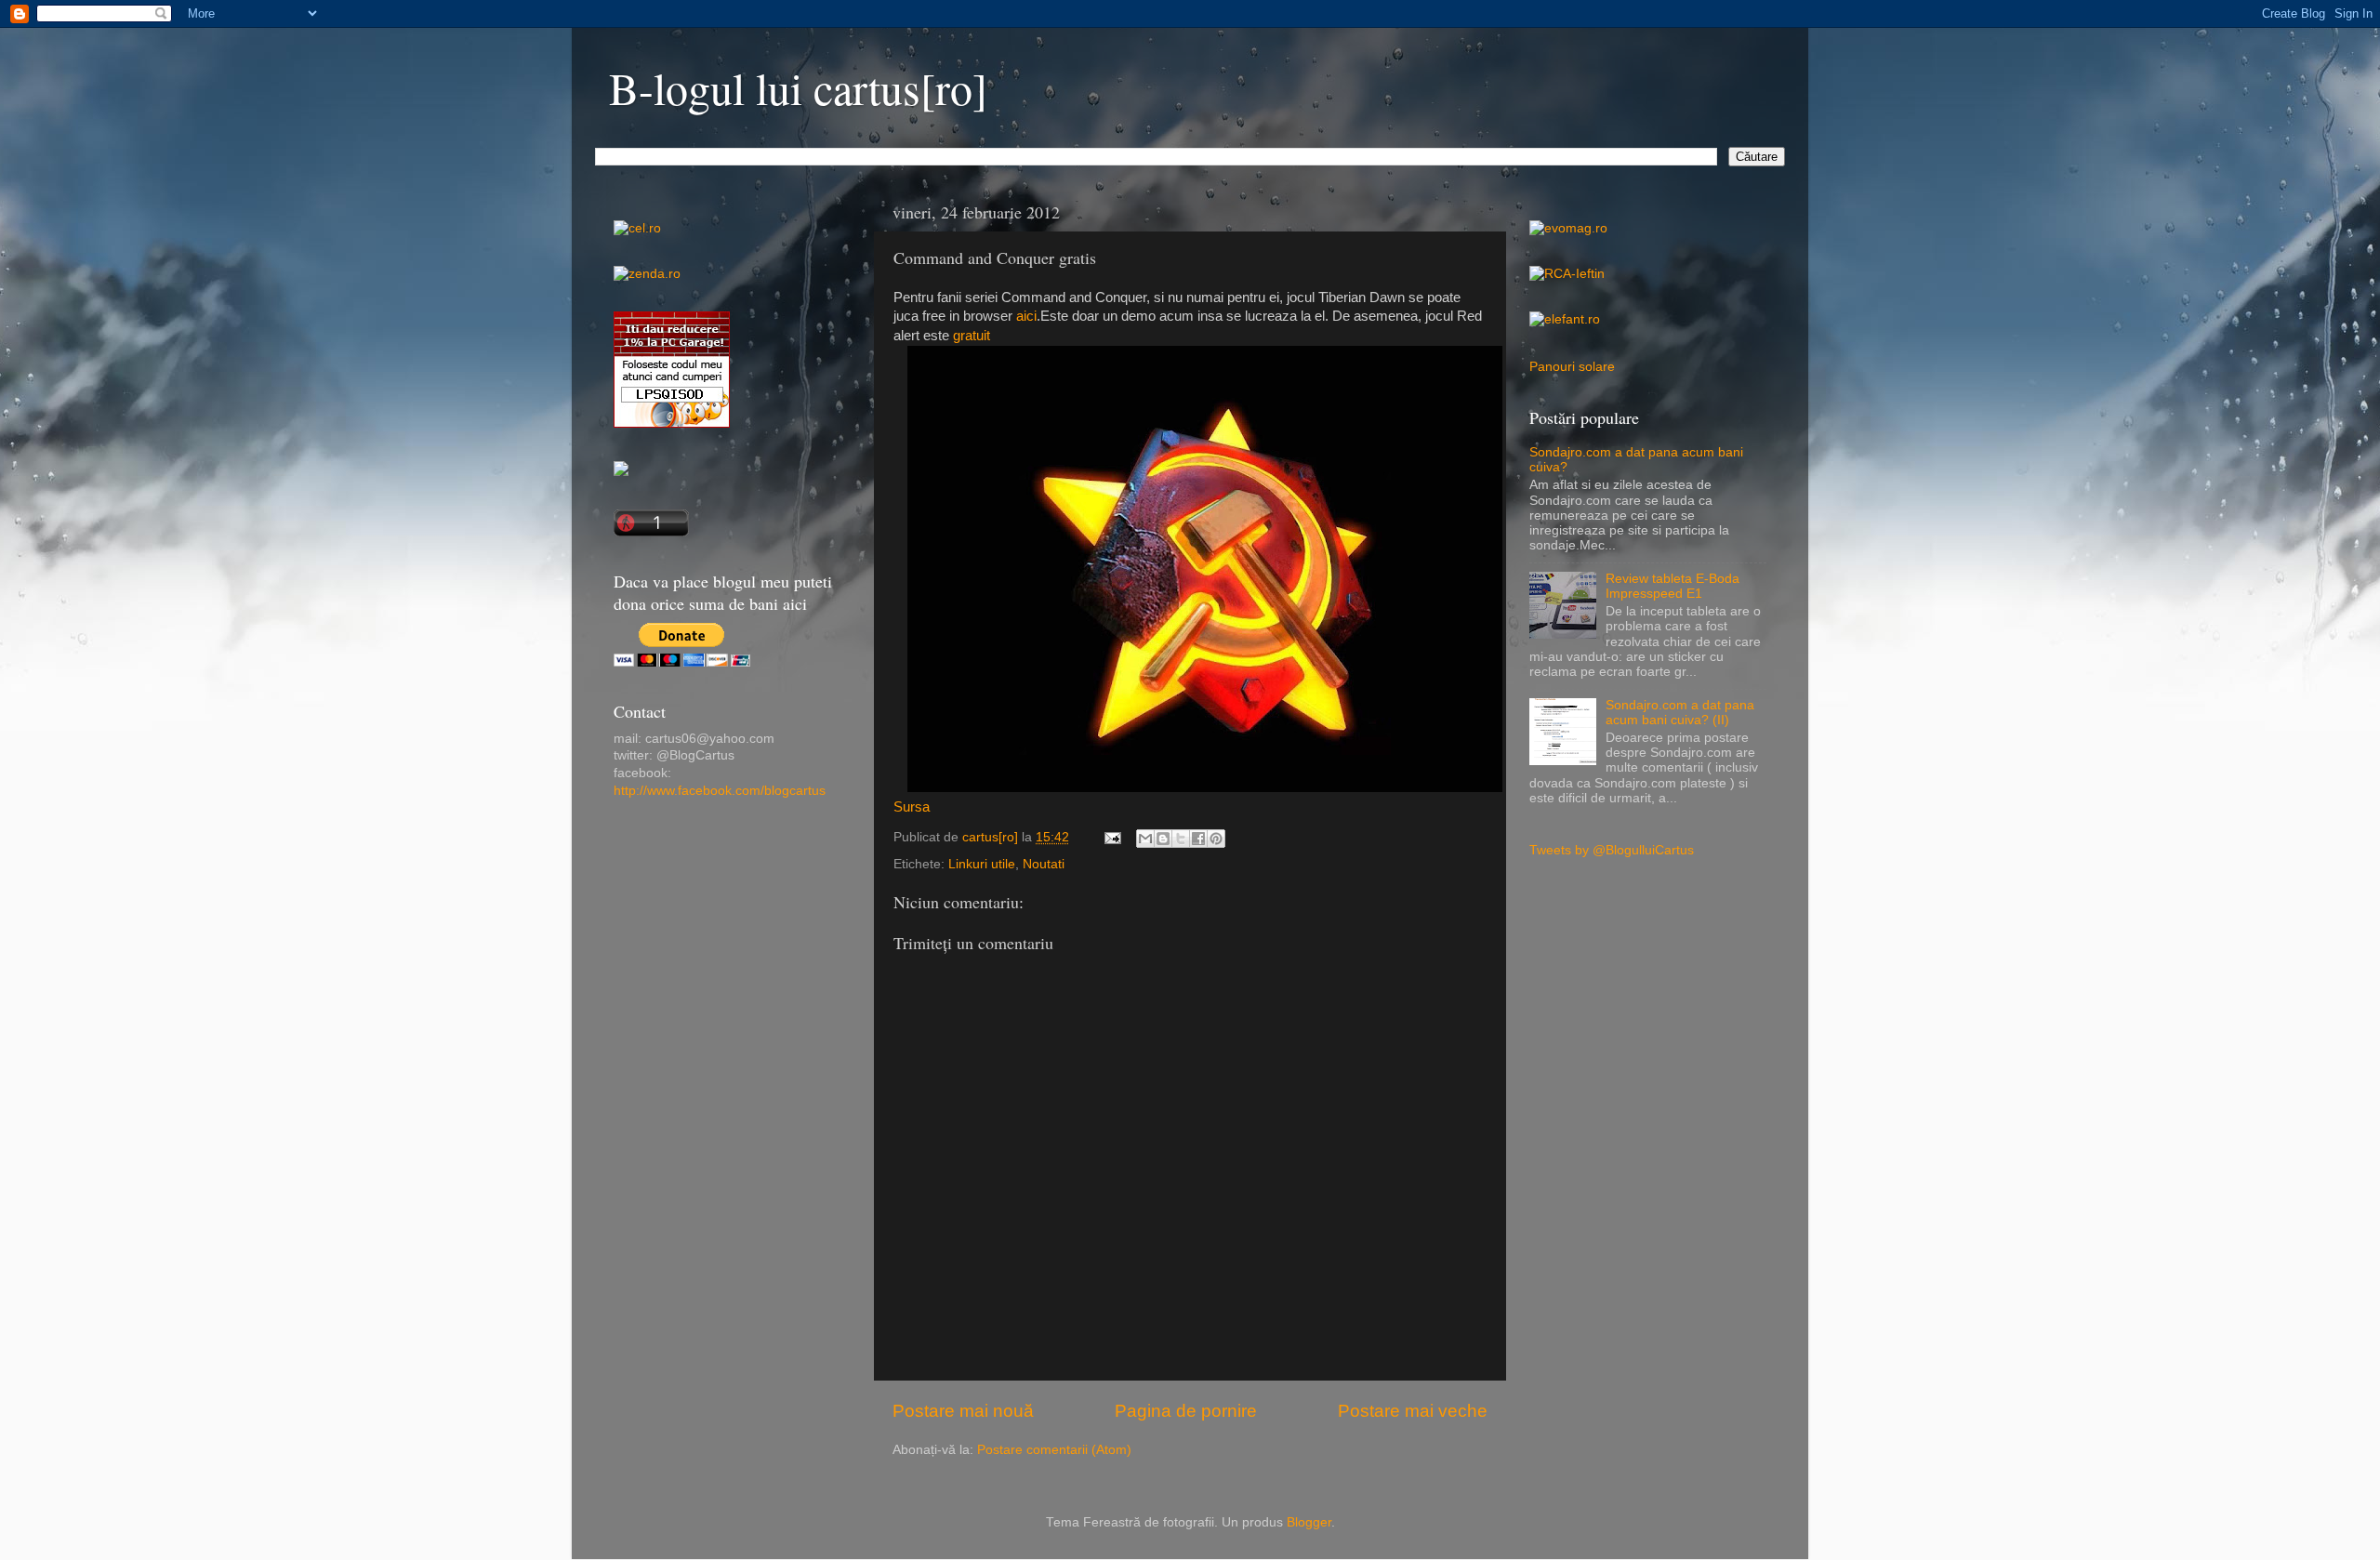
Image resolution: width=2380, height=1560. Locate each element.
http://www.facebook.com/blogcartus (720, 791)
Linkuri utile (982, 864)
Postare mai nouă (963, 1411)
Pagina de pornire (1186, 1411)
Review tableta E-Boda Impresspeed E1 (1673, 586)
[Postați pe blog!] (1163, 839)
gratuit (972, 336)
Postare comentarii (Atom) (1054, 1450)
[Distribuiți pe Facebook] (1198, 839)
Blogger (1309, 1522)
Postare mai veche (1413, 1411)
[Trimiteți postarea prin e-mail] (1111, 837)
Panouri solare (1572, 367)
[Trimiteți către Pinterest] (1216, 839)
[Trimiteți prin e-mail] (1145, 839)
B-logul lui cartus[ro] (798, 87)
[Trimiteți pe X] (1181, 839)
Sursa (912, 807)
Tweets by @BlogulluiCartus (1612, 850)
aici (1026, 316)
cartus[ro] (992, 837)
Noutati (1044, 864)
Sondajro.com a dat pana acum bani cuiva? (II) (1680, 713)
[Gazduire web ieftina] (621, 472)
